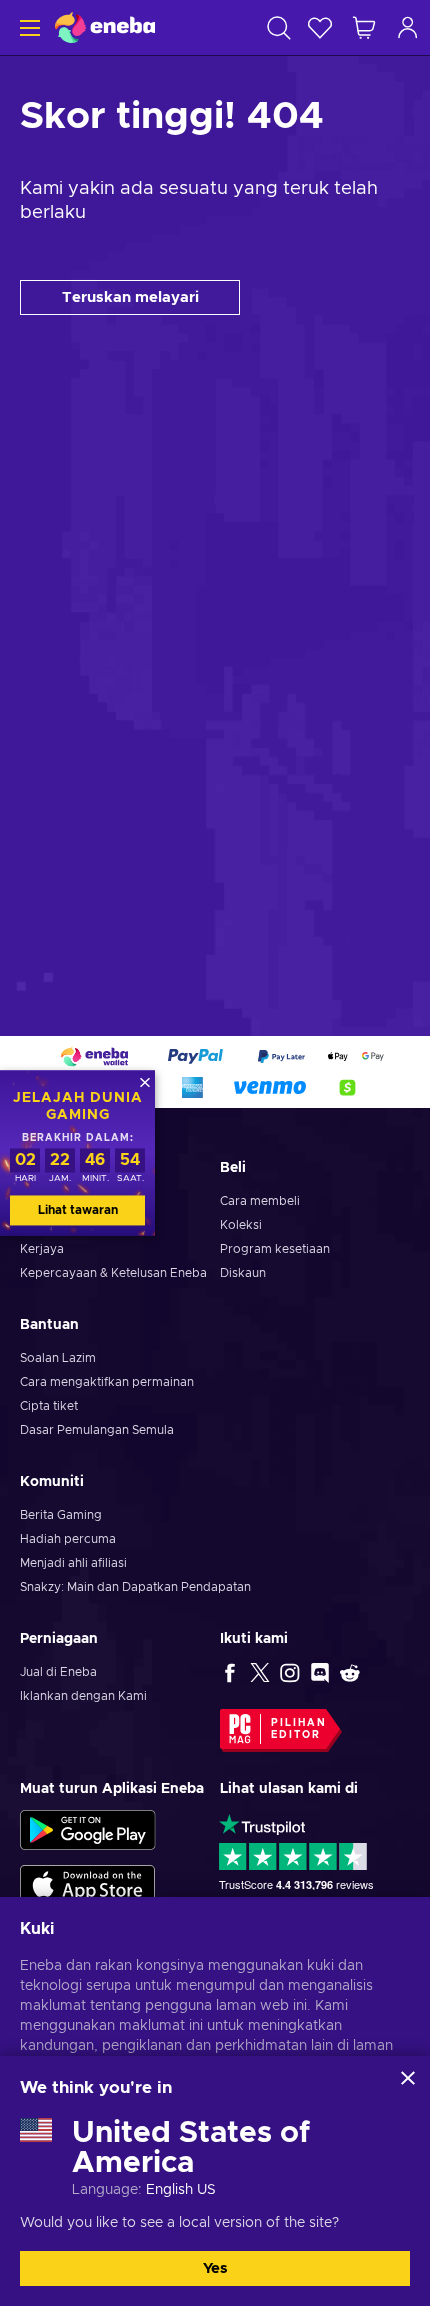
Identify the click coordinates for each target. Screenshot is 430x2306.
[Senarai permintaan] (320, 27)
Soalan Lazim (58, 1358)
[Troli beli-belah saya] (364, 27)
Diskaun (243, 1273)
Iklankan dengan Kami (83, 1696)
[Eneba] (105, 27)
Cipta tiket (49, 1406)
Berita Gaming (61, 1515)
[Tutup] (408, 2078)
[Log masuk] (408, 27)
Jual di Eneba (58, 1672)
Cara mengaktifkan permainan (107, 1382)
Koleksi (241, 1225)
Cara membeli (260, 1201)
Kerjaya (42, 1249)
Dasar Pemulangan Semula (97, 1430)
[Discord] (320, 1672)
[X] (260, 1672)
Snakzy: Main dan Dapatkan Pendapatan (135, 1587)
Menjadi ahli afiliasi (73, 1563)
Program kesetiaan (275, 1249)
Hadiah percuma (68, 1539)
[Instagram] (290, 1672)
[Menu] (27, 27)
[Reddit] (350, 1672)
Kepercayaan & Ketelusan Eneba (113, 1273)
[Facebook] (230, 1672)
